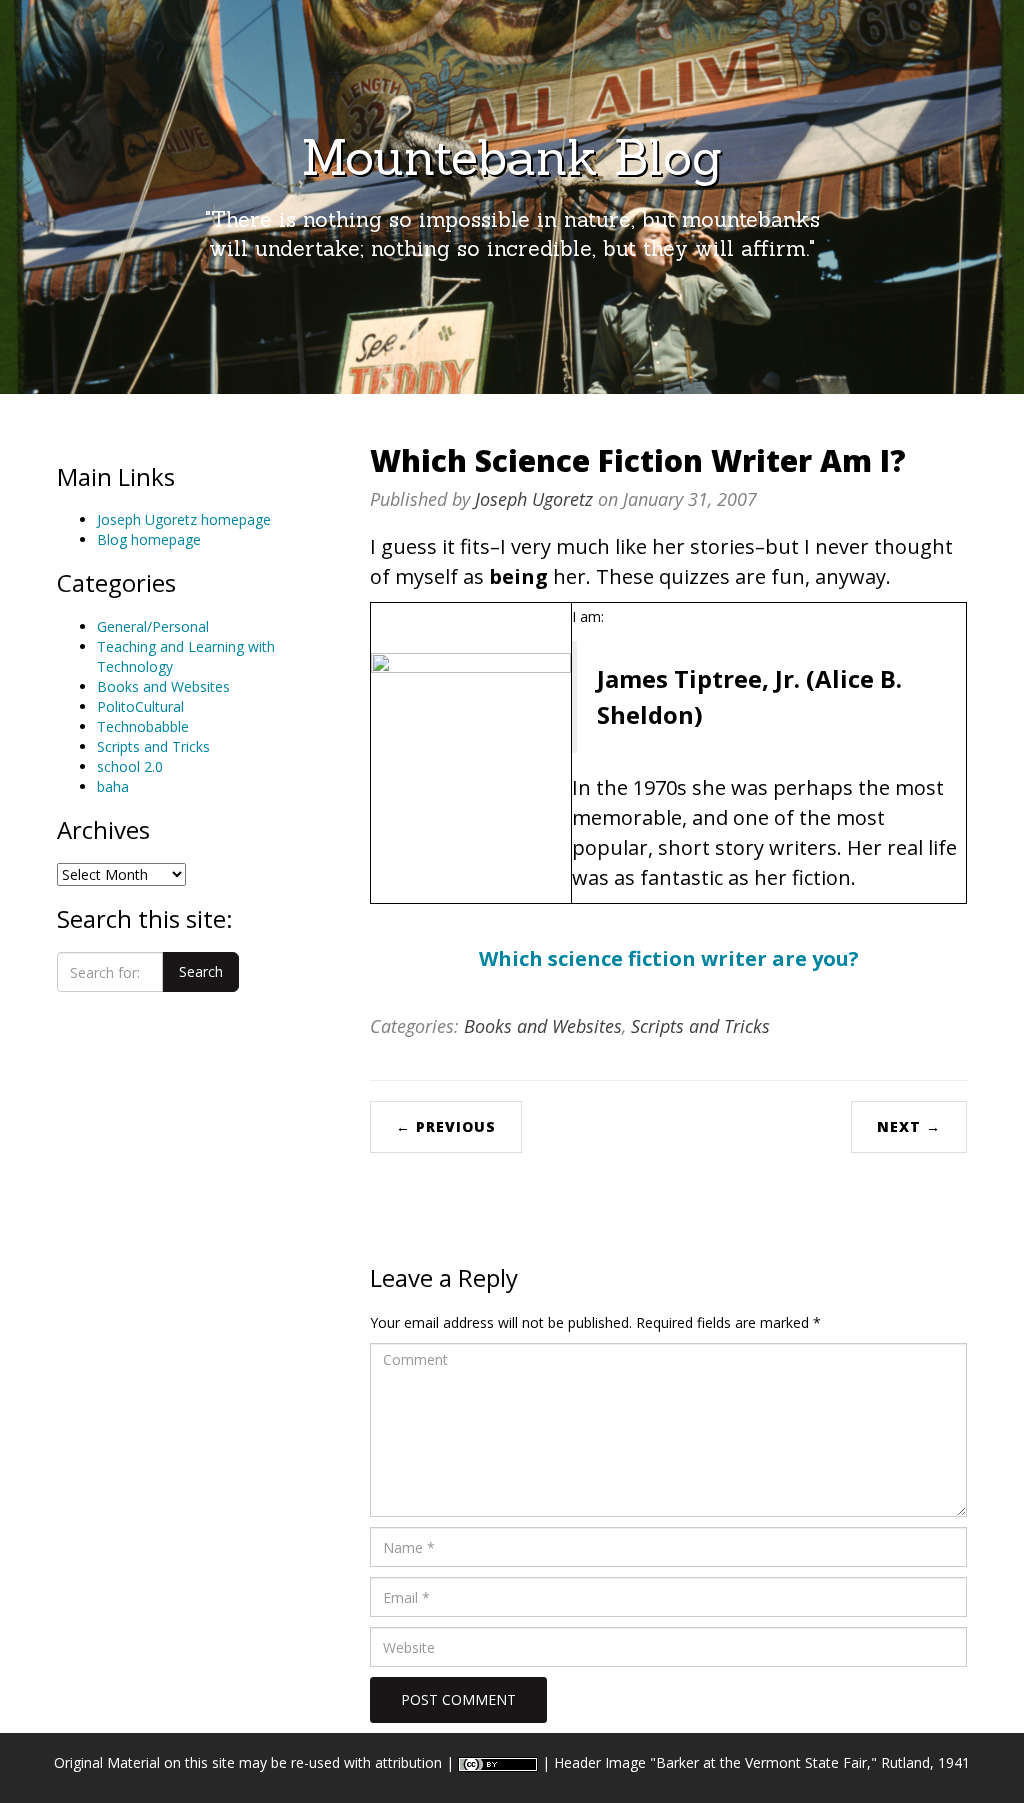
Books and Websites (163, 686)
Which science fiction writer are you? (669, 958)
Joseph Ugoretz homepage (184, 519)
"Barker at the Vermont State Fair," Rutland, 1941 (810, 1762)
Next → (909, 1126)
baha (113, 786)
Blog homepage (149, 539)
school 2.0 (130, 766)
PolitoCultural (140, 706)
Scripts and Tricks (153, 746)
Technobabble (143, 726)
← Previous (446, 1126)
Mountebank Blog (512, 157)
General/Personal (153, 626)
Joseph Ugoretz (534, 499)
